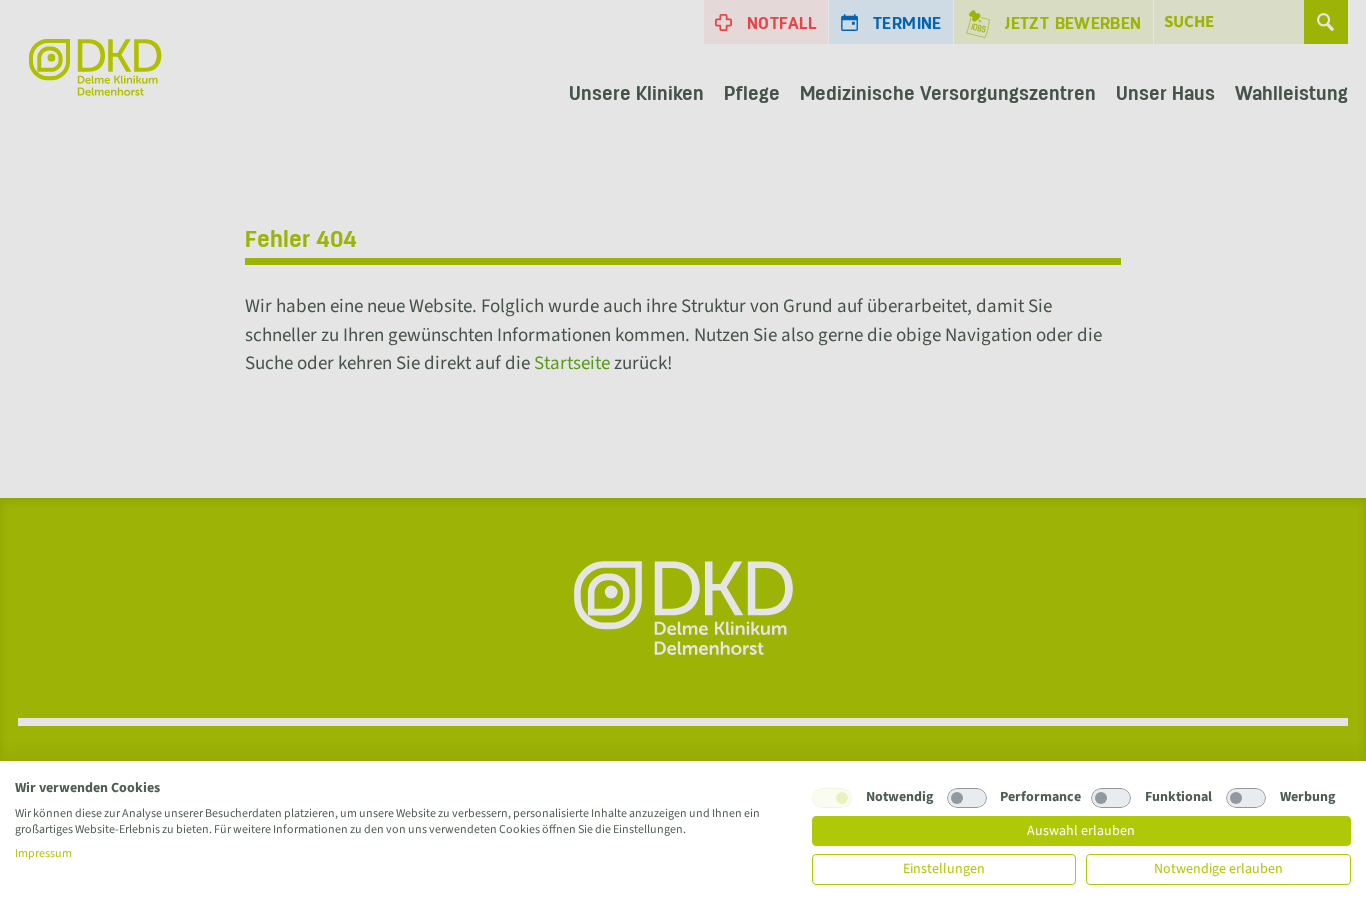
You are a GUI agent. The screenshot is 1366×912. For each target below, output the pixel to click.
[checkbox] (832, 798)
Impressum (43, 853)
